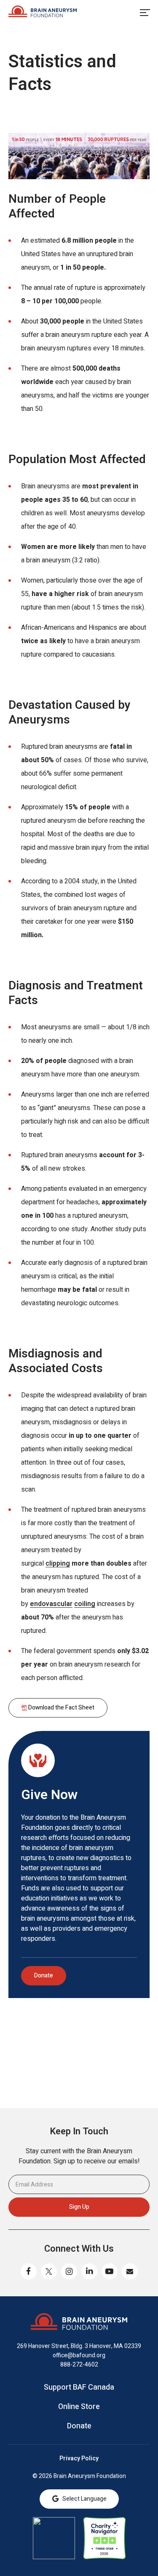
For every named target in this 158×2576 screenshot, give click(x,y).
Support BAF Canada (79, 2388)
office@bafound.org (79, 2355)
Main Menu (145, 13)
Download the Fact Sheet (61, 1708)
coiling (85, 1604)
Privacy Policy (79, 2459)
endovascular (51, 1604)
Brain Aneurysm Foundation (43, 13)
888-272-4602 (79, 2365)
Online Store (79, 2407)
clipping (58, 1564)
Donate (44, 1976)
